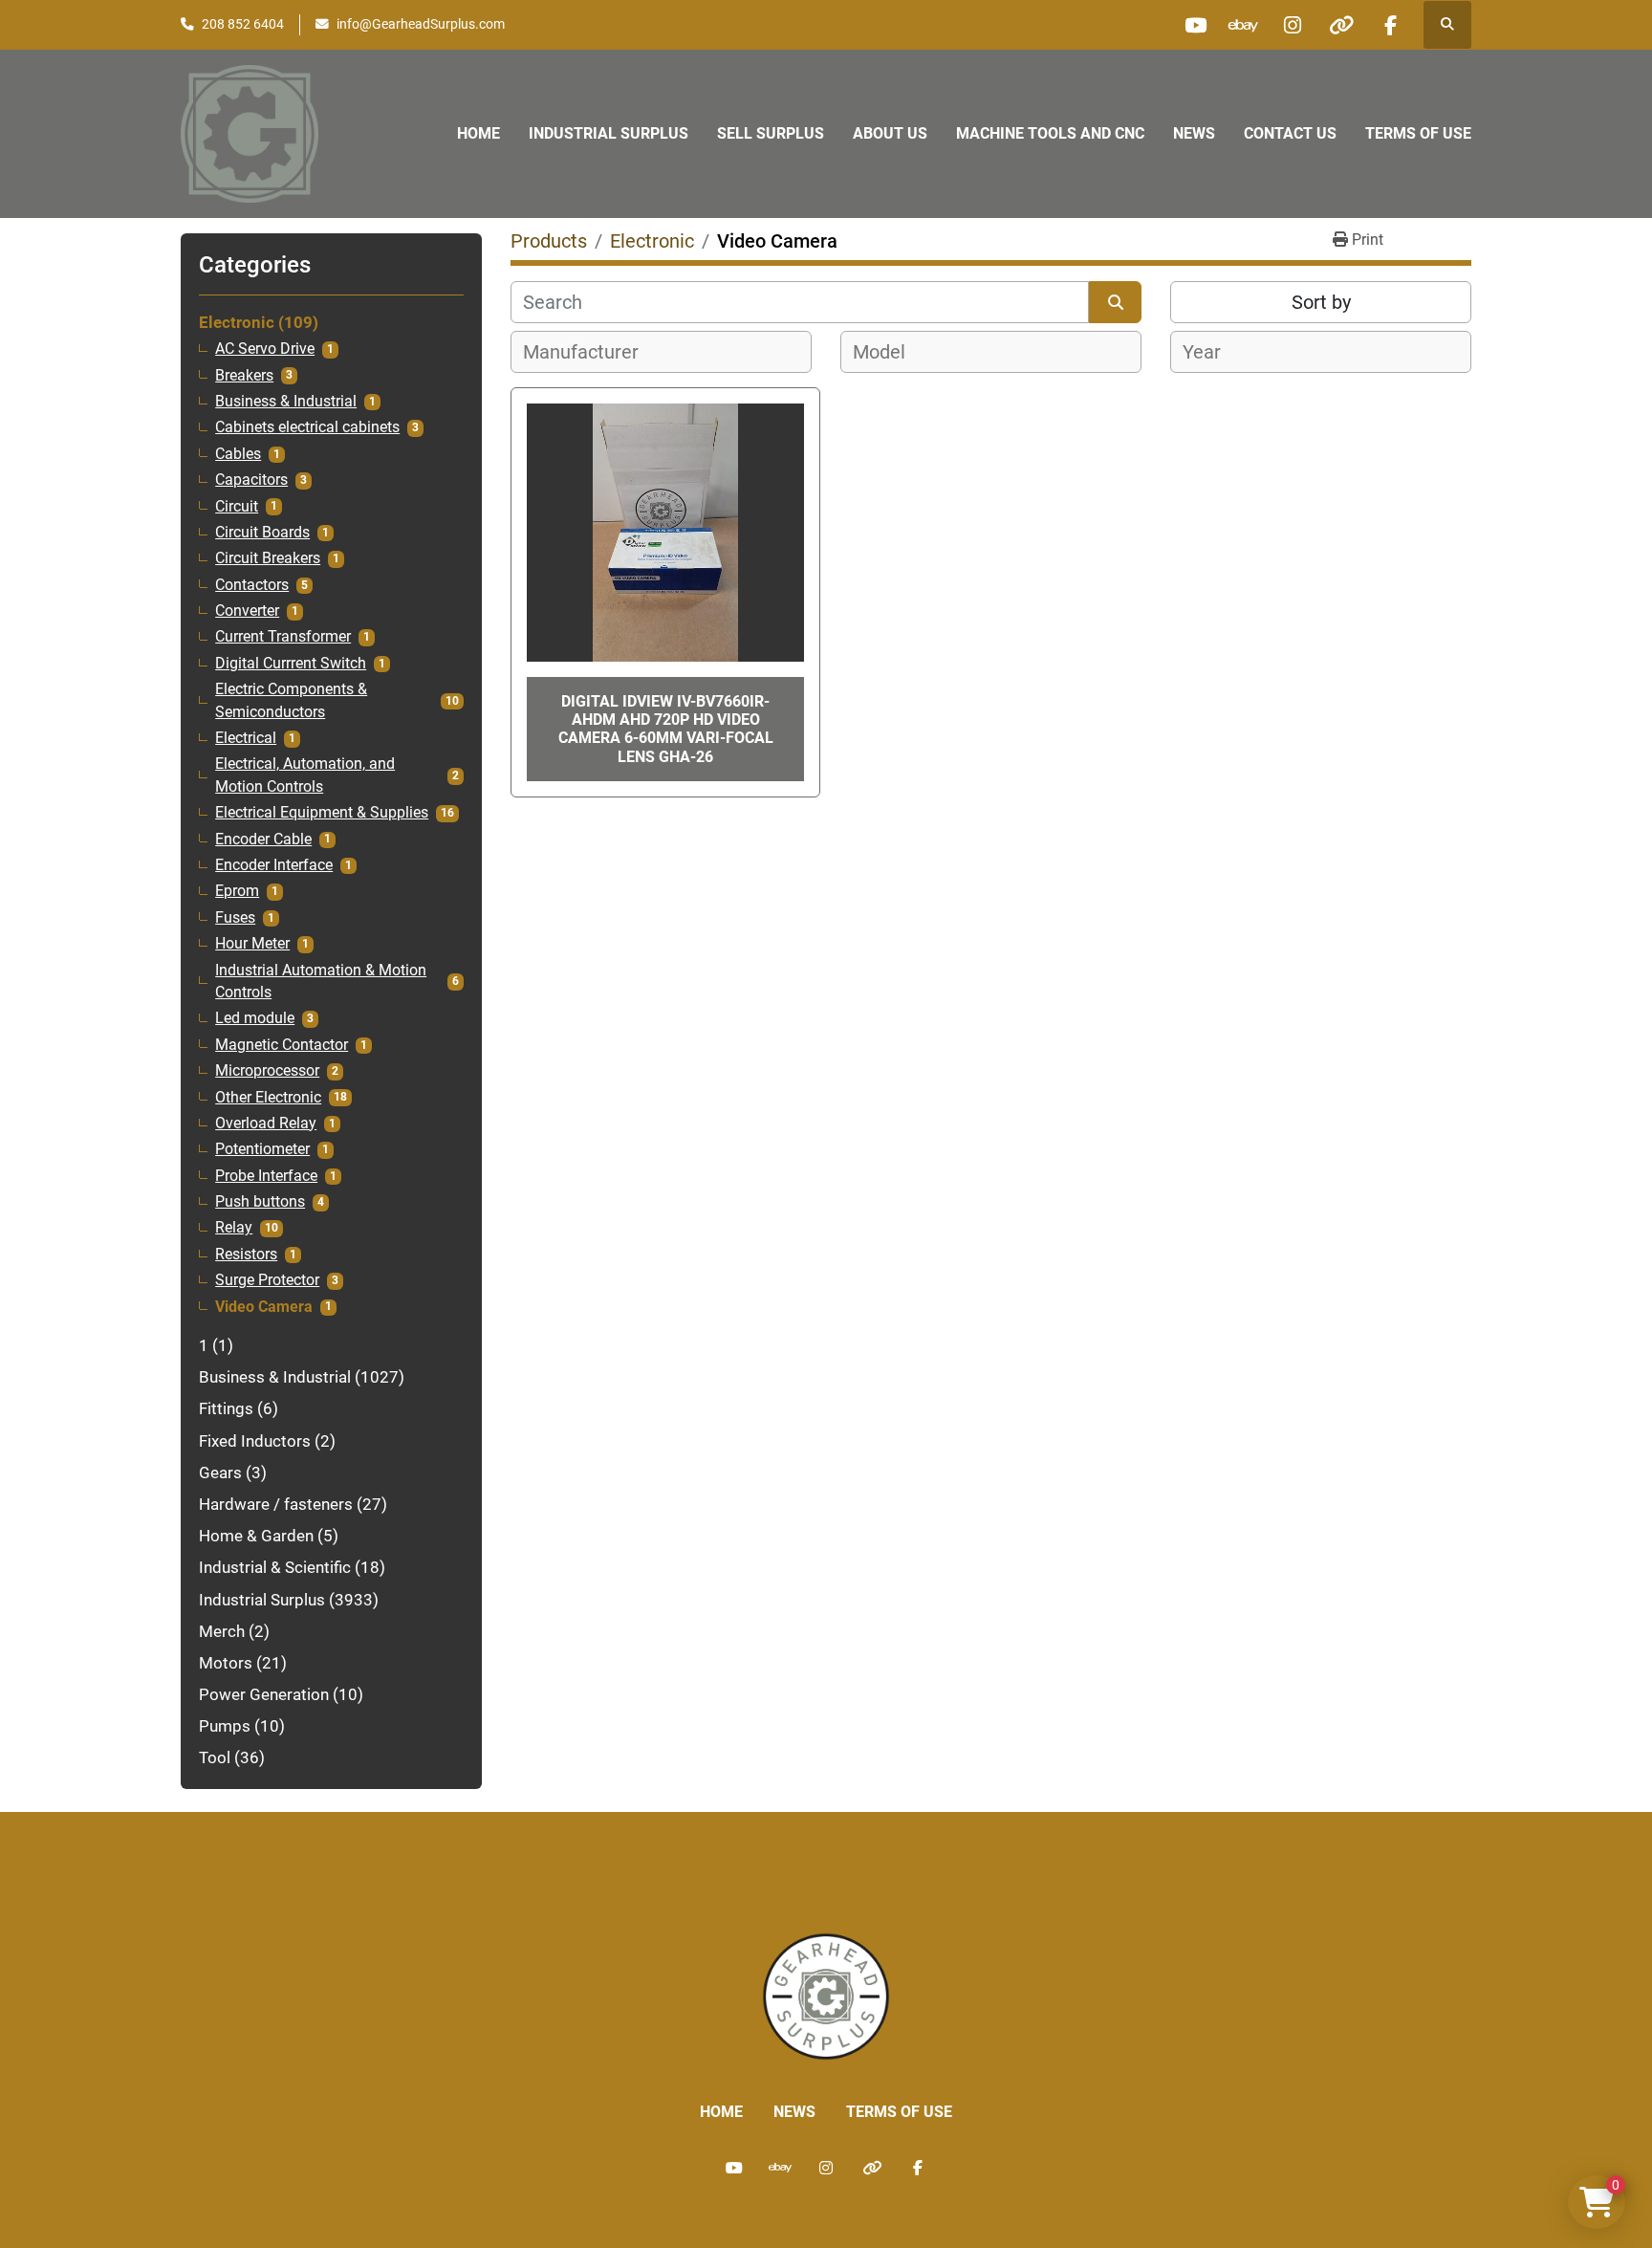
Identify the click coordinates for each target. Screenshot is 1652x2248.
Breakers (244, 376)
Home (478, 133)
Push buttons (260, 1202)
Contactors (252, 585)
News (1194, 133)
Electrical (246, 738)
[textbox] (591, 352)
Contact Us (1290, 133)
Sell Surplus (771, 133)
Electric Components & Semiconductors (291, 700)
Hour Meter (252, 944)
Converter (247, 611)
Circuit (237, 507)
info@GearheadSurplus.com (421, 24)
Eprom (237, 891)
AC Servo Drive (265, 349)
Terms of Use (1418, 133)
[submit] (1115, 302)
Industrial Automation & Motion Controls (321, 982)
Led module (255, 1018)
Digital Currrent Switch (291, 664)
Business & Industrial (286, 402)
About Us (890, 133)
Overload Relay (266, 1124)
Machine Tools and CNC (1050, 133)
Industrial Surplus (609, 133)
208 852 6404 (243, 24)
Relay (234, 1228)
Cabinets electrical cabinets (307, 427)
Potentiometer (262, 1149)
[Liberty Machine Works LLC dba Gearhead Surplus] (826, 1995)
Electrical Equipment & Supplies (322, 813)
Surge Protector (267, 1280)
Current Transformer (283, 637)
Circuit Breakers (268, 558)
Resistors (246, 1255)
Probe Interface (266, 1176)
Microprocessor (267, 1071)
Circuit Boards (262, 533)
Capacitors (251, 480)
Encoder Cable (263, 840)
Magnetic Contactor (282, 1045)
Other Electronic (268, 1098)
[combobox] (661, 352)
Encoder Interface (274, 865)
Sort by (1321, 302)
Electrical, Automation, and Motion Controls (305, 775)
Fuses (235, 918)
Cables (238, 454)
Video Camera (264, 1307)
